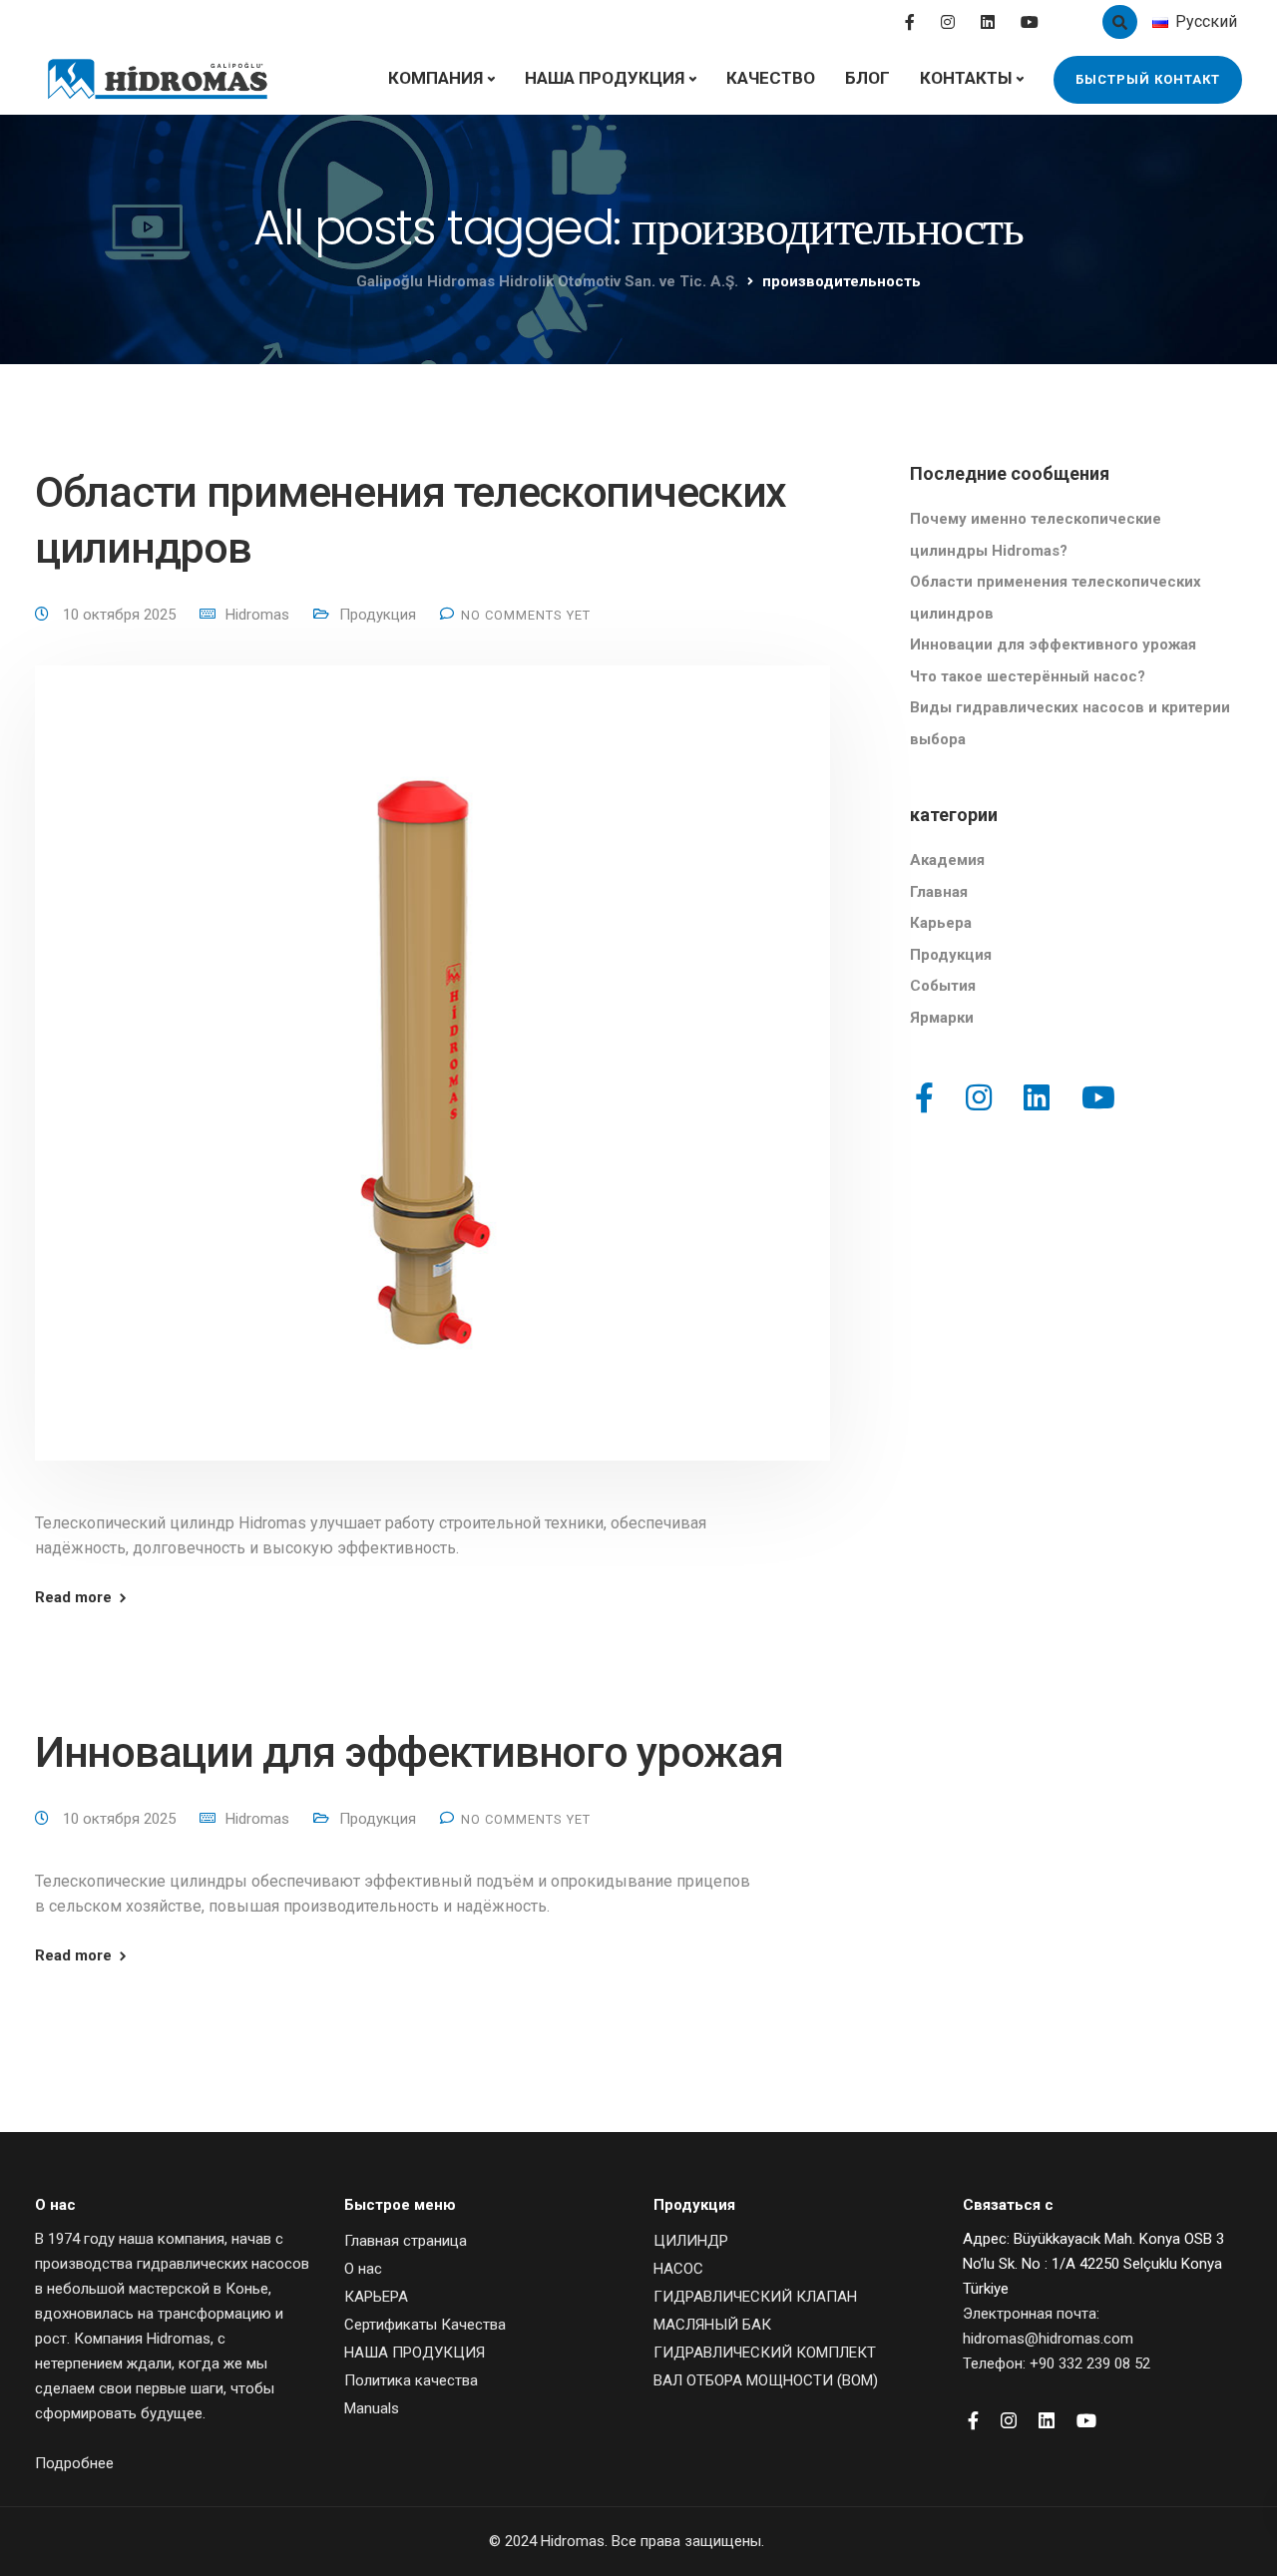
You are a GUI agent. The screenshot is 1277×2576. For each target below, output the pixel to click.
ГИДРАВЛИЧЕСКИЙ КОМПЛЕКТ (765, 2353)
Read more (73, 1598)
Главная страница (406, 2241)
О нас (363, 2269)
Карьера (941, 923)
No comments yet (526, 615)
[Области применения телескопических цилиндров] (432, 1086)
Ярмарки (942, 1018)
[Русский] (1160, 22)
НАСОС (678, 2269)
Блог (867, 78)
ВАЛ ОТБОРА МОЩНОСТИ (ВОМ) (766, 2380)
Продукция (378, 615)
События (943, 986)
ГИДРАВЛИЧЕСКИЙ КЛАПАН (755, 2297)
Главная (939, 892)
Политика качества (411, 2380)
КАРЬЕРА (376, 2297)
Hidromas (257, 615)
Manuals (372, 2408)
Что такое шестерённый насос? (1028, 676)
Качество (771, 78)
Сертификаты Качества (425, 2325)
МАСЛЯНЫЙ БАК (712, 2325)
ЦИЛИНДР (691, 2241)
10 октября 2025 (121, 615)
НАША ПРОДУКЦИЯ (605, 78)
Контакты (966, 78)
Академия (947, 860)
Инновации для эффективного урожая (409, 1752)
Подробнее (74, 2463)
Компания (435, 78)
